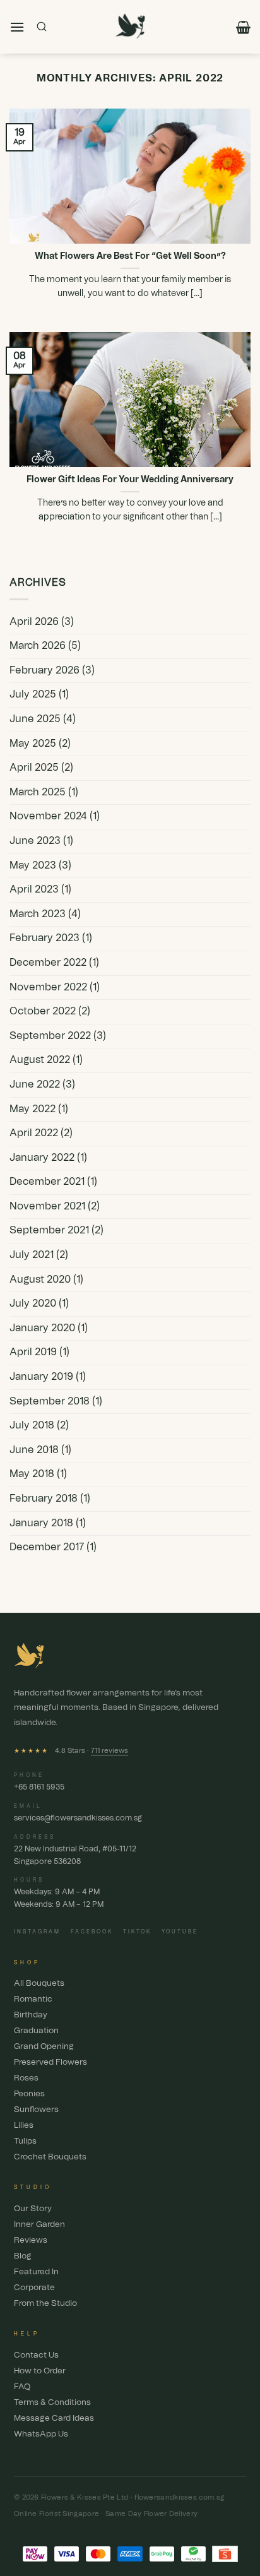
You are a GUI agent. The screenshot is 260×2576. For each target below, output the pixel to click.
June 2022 (35, 1084)
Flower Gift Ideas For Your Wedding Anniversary (130, 480)
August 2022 (40, 1060)
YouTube (180, 1932)
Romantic (33, 1999)
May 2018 (32, 1474)
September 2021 (49, 1230)
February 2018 (44, 1499)
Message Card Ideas (54, 2419)
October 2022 (43, 1011)
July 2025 (33, 694)
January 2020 (42, 1328)
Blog (23, 2256)
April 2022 (34, 1133)
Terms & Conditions (52, 2403)
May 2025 (33, 744)
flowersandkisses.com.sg (179, 2497)
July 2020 (33, 1303)
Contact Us (36, 2355)
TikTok (137, 1932)
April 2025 (34, 768)
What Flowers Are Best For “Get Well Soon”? (130, 256)
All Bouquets (39, 1984)
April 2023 (34, 889)
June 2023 (35, 841)
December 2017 (47, 1547)
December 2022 (48, 963)
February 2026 (44, 670)
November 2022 (48, 987)
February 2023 (44, 938)
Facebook (92, 1932)
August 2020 (40, 1279)
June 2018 (34, 1450)
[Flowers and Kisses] (130, 27)
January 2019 (41, 1377)
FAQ (22, 2387)
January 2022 (42, 1158)
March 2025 (38, 792)
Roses (26, 2078)
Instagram (37, 1932)
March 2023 (38, 914)
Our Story (33, 2209)
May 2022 (32, 1109)
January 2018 (41, 1523)
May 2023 (33, 865)
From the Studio (45, 2304)
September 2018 (50, 1401)
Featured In (36, 2272)
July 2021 (32, 1255)
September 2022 (50, 1036)
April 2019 (33, 1352)
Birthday (31, 2015)
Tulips (25, 2141)
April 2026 (34, 622)
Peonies (29, 2094)
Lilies (24, 2126)
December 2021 (47, 1182)
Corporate (34, 2288)
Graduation (36, 2031)
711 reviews (109, 1751)
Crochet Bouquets (50, 2157)
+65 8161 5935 (39, 1787)
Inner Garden (39, 2225)
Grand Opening (44, 2047)
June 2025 (35, 719)
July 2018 (32, 1425)
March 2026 (38, 646)
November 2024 (48, 816)
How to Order (40, 2371)
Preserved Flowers (50, 2063)
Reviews (31, 2241)
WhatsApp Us (41, 2434)
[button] (17, 27)
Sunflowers (36, 2110)
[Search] (42, 27)
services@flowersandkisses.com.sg (78, 1818)
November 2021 (47, 1206)
